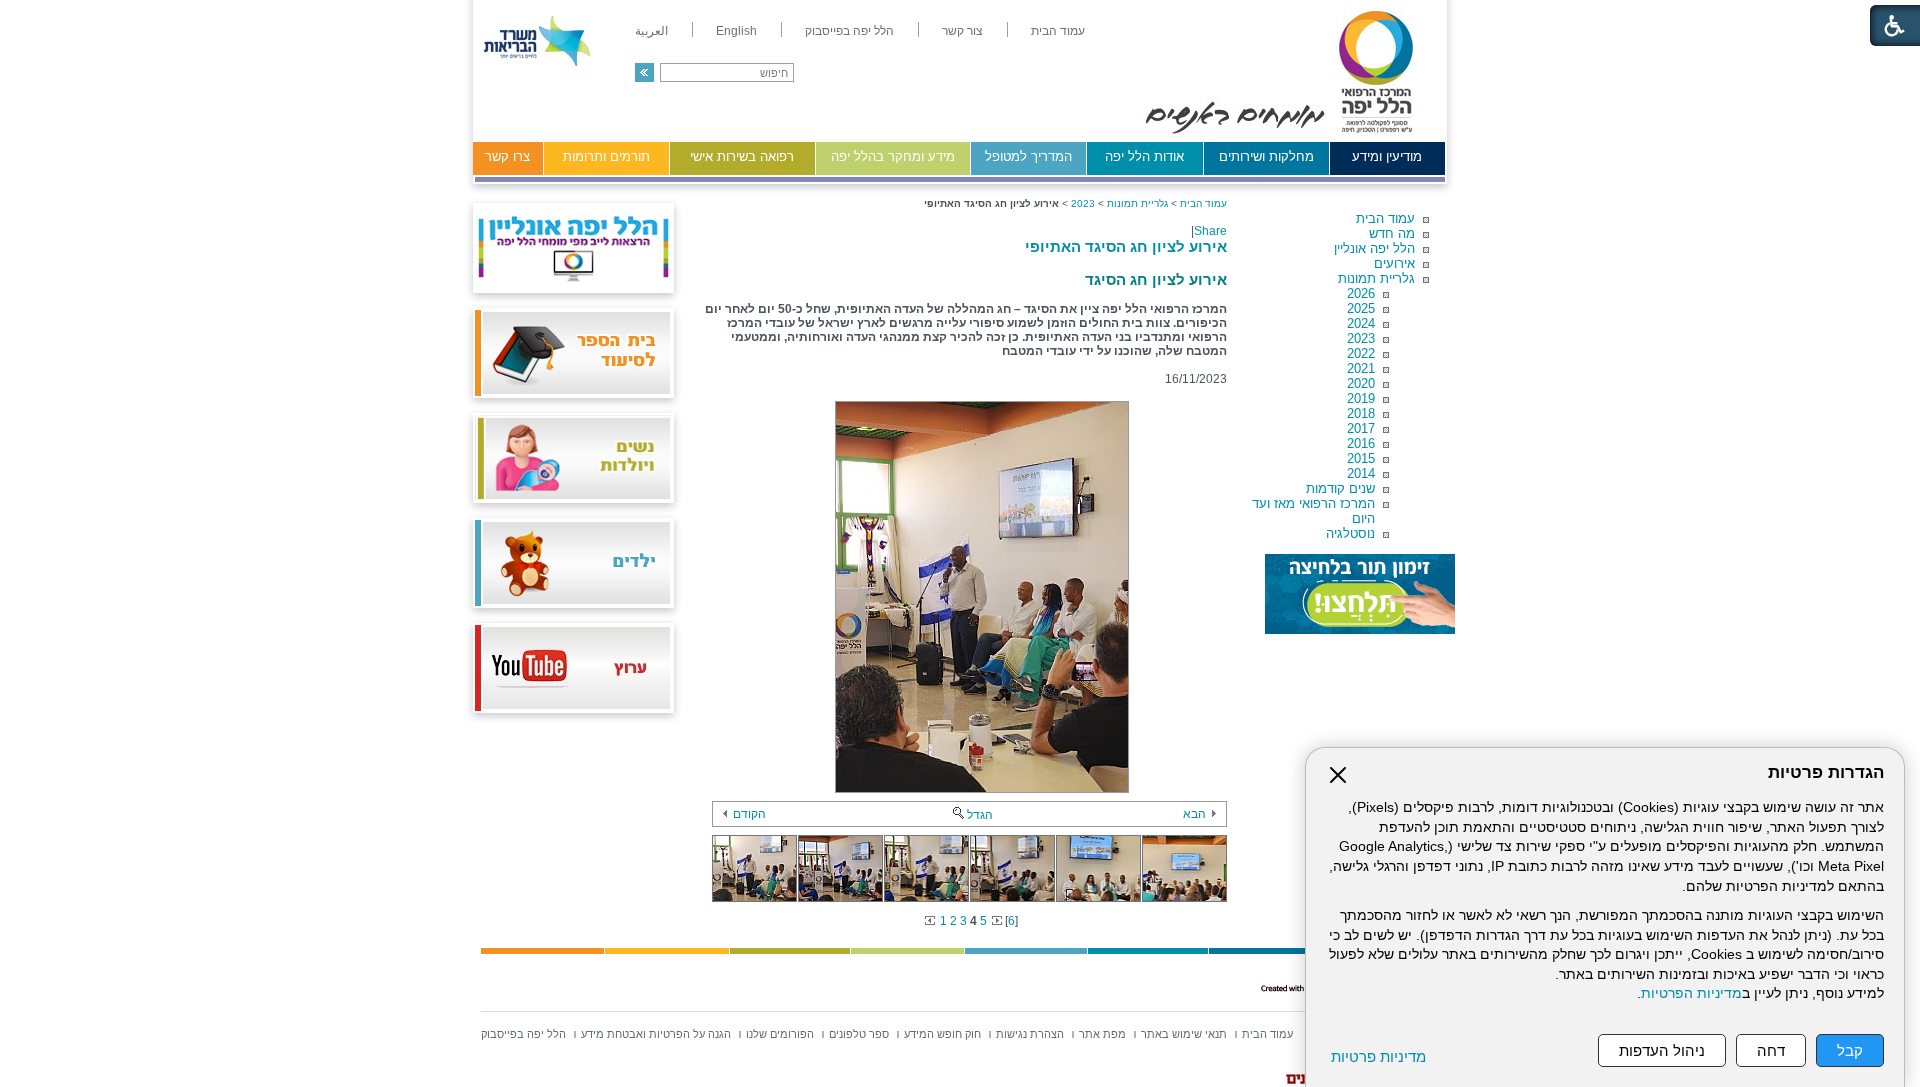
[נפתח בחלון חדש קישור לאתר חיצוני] (1360, 594)
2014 (1361, 473)
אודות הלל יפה (1144, 156)
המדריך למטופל (1028, 156)
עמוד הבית (1385, 218)
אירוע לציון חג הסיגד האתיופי (1126, 246)
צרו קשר (507, 156)
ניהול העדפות (1662, 1050)
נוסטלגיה (1350, 533)
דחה (1771, 1050)
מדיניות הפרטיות (1691, 993)
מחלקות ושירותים (1266, 156)
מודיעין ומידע (1387, 156)
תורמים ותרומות (606, 156)
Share (1210, 231)
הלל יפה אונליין (1374, 248)
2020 (1361, 383)
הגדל (980, 815)
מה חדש (1392, 233)
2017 (1361, 428)
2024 (1361, 323)
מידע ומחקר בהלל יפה (893, 156)
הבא (1194, 814)
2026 (1361, 293)
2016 (1361, 443)
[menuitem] (1058, 31)
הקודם (749, 814)
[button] (644, 72)
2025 (1361, 308)
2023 (1361, 338)
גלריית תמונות (1376, 278)
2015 (1361, 458)
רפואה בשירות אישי (742, 156)
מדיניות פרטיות (1378, 1056)
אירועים (1394, 263)
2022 (1361, 353)
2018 (1361, 413)
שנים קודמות (1340, 488)
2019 (1361, 398)
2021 (1361, 368)
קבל (1850, 1050)
